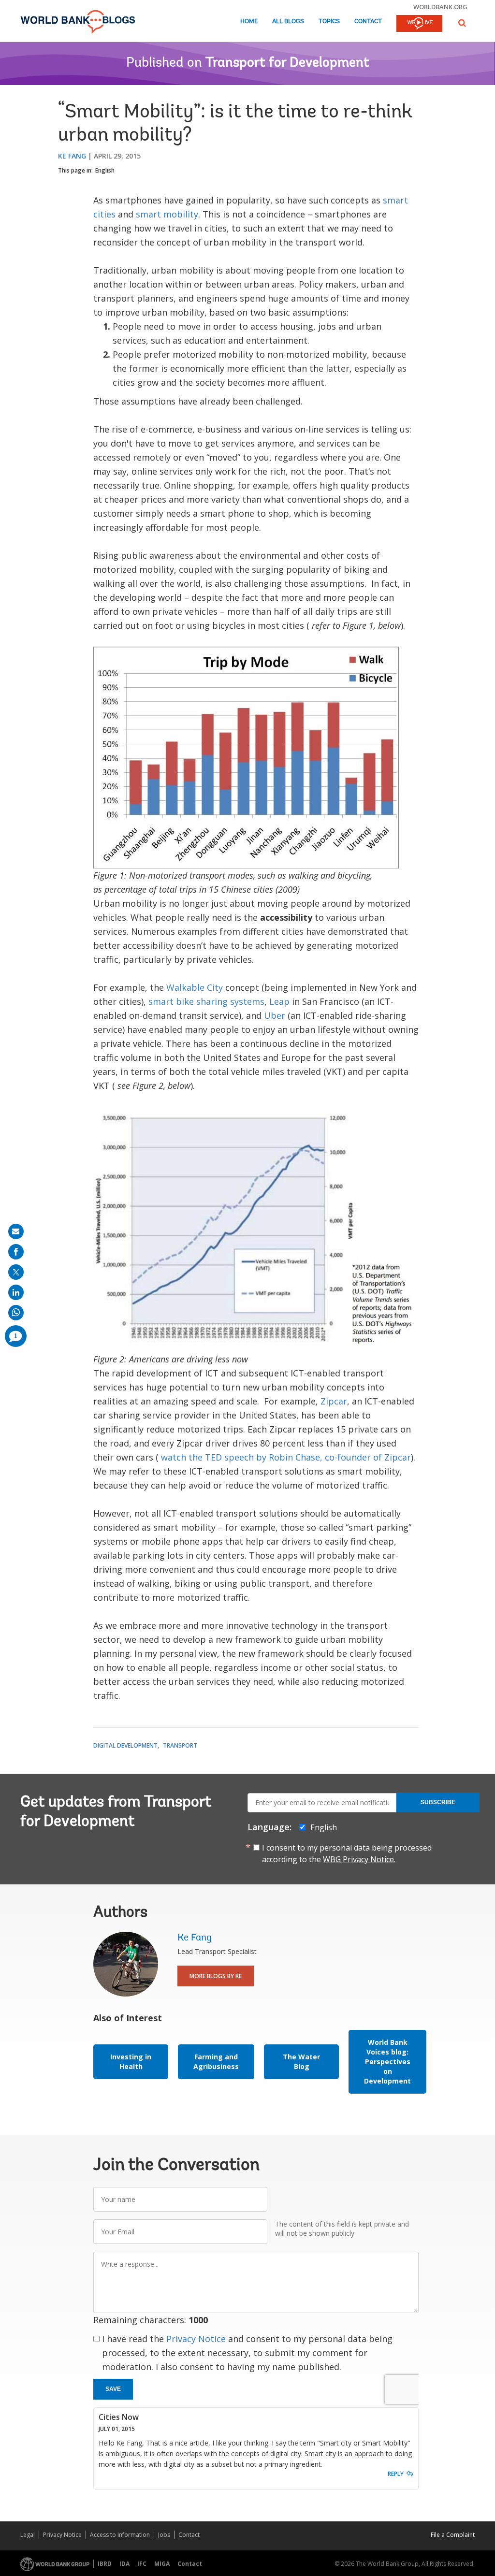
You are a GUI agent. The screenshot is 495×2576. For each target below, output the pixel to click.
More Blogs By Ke (216, 1976)
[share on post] (16, 1272)
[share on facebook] (16, 1252)
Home (249, 22)
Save (113, 2389)
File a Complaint (453, 2535)
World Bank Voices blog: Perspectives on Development (387, 2062)
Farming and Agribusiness (216, 2062)
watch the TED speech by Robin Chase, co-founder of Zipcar (286, 1457)
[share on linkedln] (16, 1292)
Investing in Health (131, 2062)
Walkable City (195, 987)
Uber (275, 1015)
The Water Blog (301, 2062)
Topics (329, 22)
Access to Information (120, 2535)
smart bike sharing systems (206, 1001)
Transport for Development (287, 63)
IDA (124, 2564)
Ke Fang (72, 156)
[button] (462, 23)
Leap (279, 1001)
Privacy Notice (196, 2339)
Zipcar (334, 1401)
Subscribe (438, 1802)
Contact (368, 22)
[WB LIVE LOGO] (419, 24)
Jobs (164, 2535)
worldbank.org (440, 7)
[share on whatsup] (16, 1313)
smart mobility (167, 214)
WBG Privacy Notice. (359, 1859)
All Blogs (288, 22)
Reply (396, 2474)
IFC (142, 2564)
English (105, 170)
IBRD (105, 2564)
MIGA (162, 2564)
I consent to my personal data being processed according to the (347, 1853)
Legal (28, 2535)
